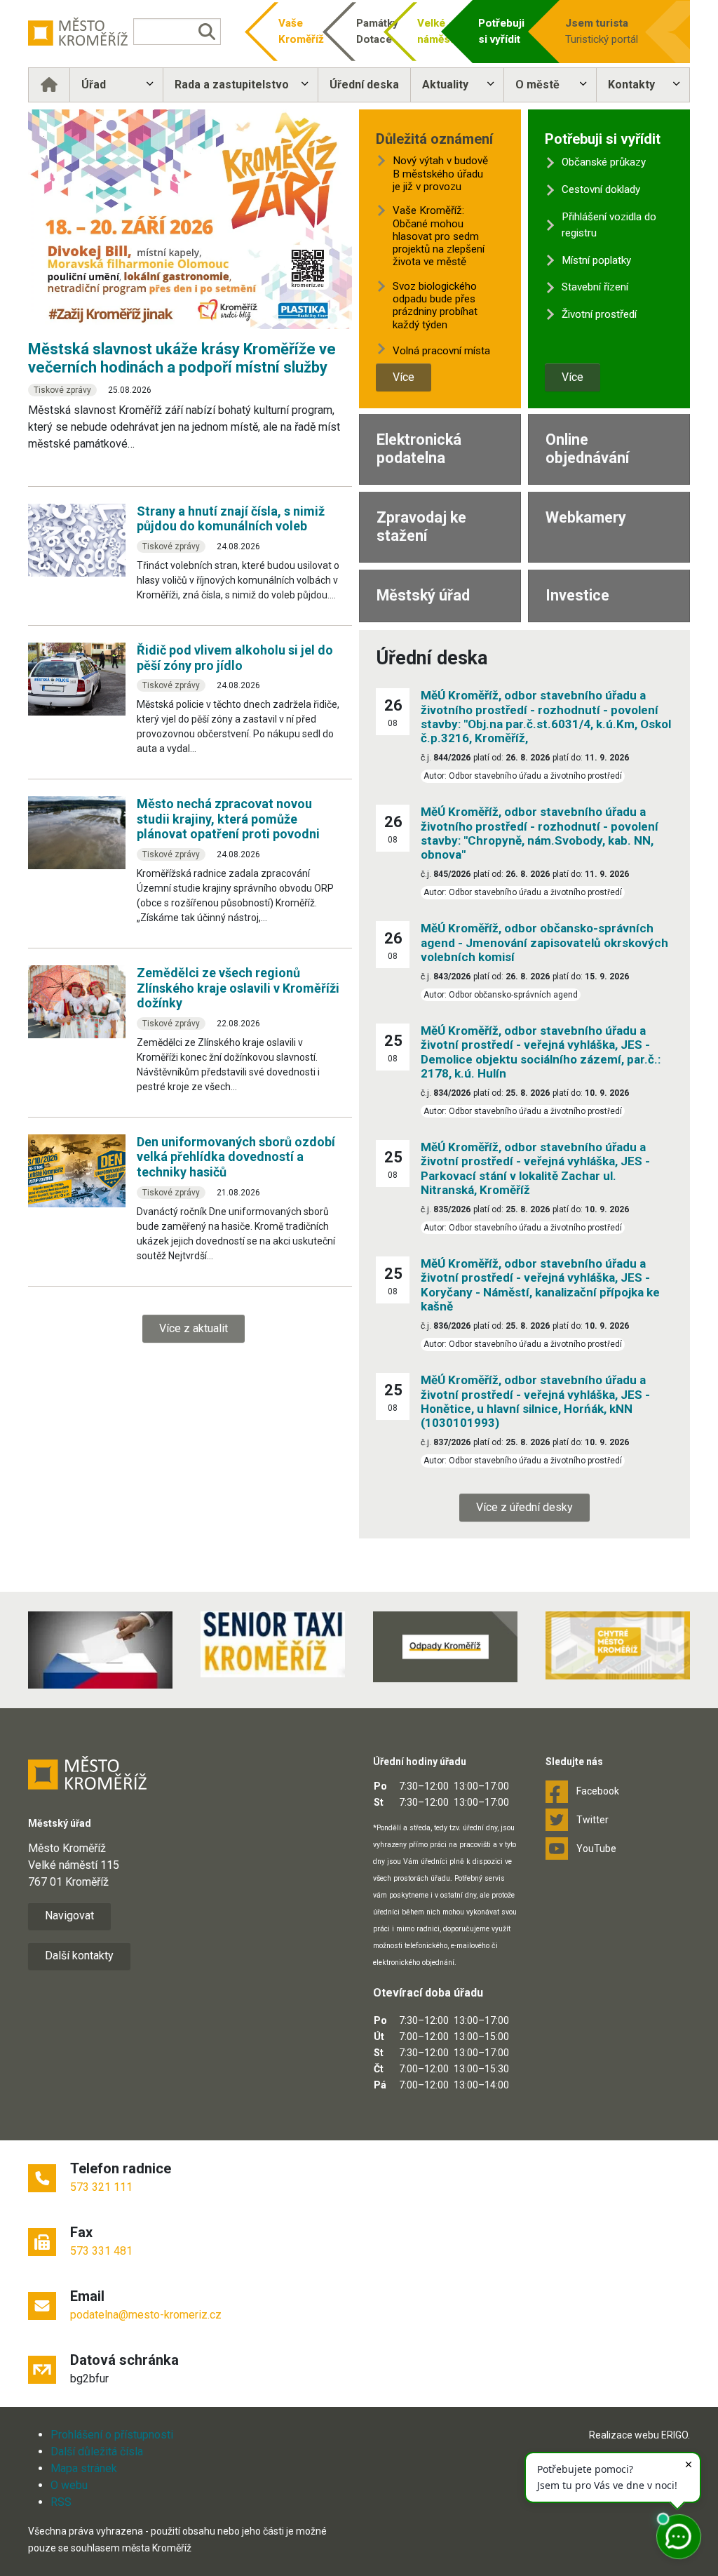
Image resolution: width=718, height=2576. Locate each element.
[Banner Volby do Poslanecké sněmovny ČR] (100, 1650)
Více (404, 377)
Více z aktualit (194, 1328)
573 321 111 (101, 2187)
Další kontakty (79, 1956)
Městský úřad (423, 595)
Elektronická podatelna (419, 449)
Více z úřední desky (524, 1507)
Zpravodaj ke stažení (421, 526)
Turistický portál (602, 31)
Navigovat (69, 1916)
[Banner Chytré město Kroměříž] (618, 1645)
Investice (577, 595)
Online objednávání (587, 449)
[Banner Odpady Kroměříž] (445, 1647)
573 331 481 (101, 2251)
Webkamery (586, 517)
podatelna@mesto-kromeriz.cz (146, 2315)
